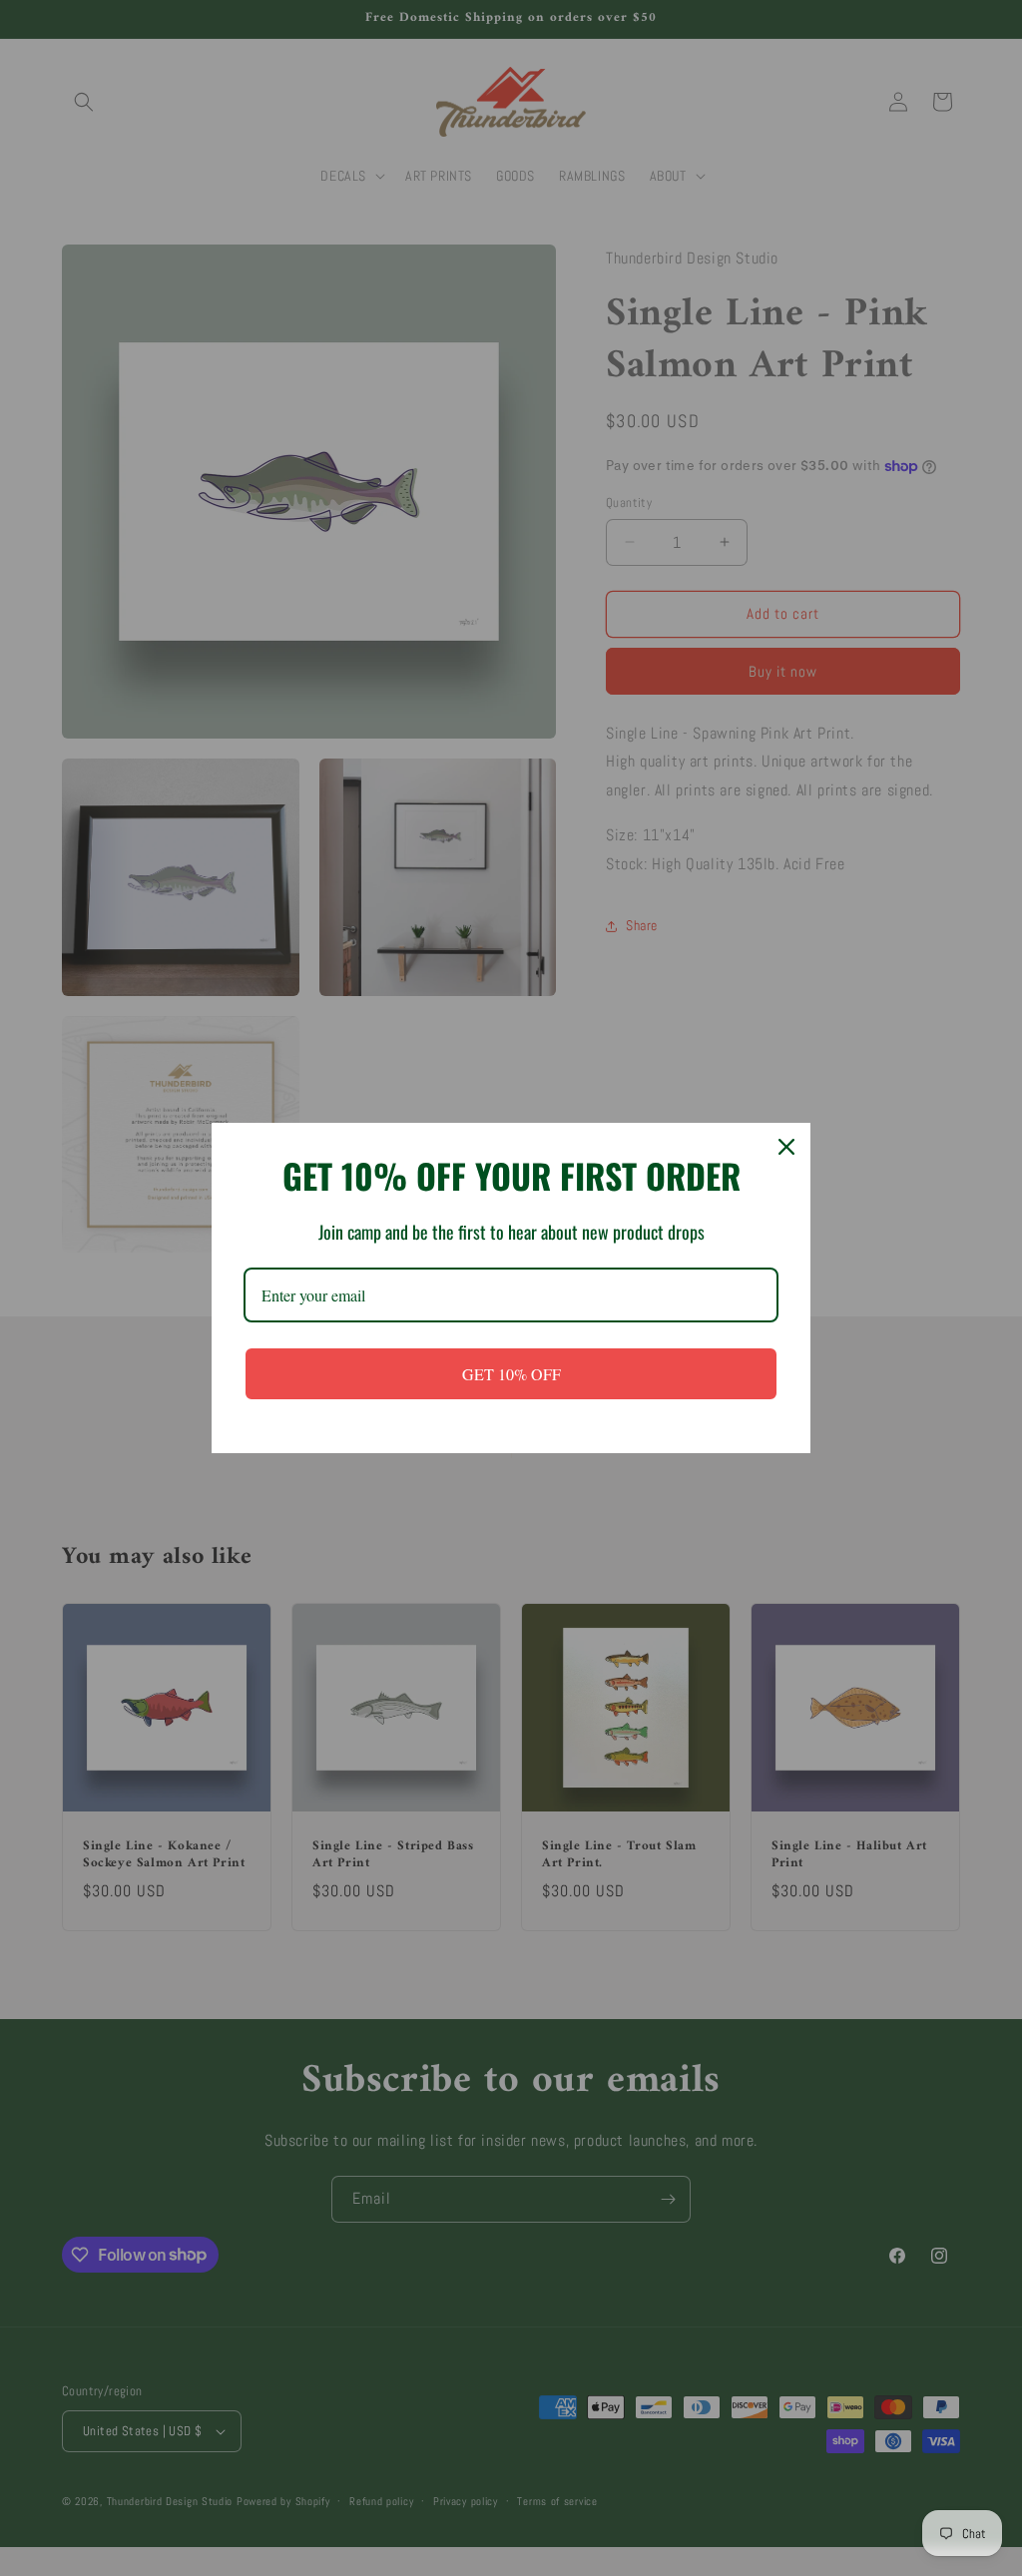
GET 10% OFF (511, 1374)
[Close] (786, 1147)
